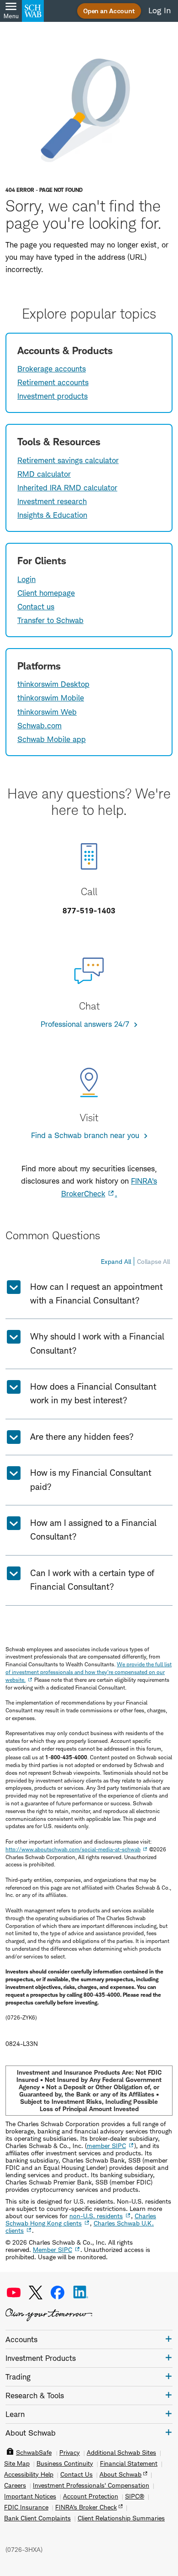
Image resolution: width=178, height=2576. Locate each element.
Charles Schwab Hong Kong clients (81, 2219)
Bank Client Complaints (37, 2518)
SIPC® (135, 2496)
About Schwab (120, 2474)
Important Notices (30, 2496)
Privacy (70, 2452)
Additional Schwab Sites (121, 2452)
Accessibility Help (29, 2474)
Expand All (116, 1261)
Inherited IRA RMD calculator (67, 488)
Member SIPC (52, 2249)
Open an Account (109, 11)
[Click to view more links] (169, 2339)
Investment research (52, 501)
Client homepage (46, 593)
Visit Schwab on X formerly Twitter (36, 2293)
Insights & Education (52, 515)
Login (26, 579)
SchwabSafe (34, 2452)
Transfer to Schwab (50, 620)
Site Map (17, 2463)
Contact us (36, 607)
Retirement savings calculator (68, 460)
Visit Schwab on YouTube (14, 2293)
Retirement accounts (53, 382)
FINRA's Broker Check (86, 2507)
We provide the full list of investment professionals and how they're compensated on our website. (89, 1672)
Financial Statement (129, 2463)
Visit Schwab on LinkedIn (81, 2293)
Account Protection (91, 2496)
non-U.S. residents (96, 2216)
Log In (160, 10)
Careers (15, 2485)
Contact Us (76, 2474)
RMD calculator (44, 474)
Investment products (52, 396)
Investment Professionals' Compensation (91, 2485)
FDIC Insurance (26, 2507)
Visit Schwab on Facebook (58, 2293)
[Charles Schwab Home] (33, 11)
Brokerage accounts (52, 369)
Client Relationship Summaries (121, 2518)
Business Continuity (65, 2463)
